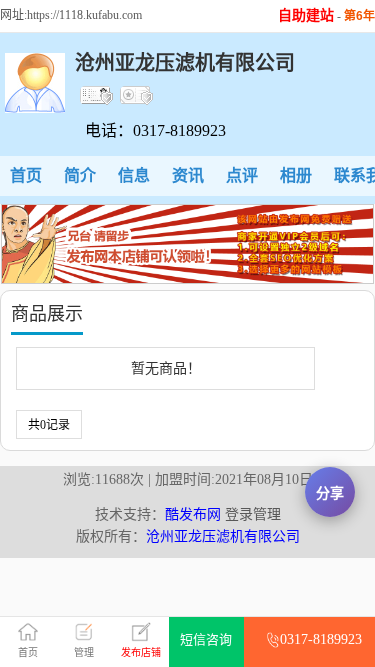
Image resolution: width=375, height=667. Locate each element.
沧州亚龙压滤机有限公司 (223, 536)
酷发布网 (193, 514)
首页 (26, 175)
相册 (296, 175)
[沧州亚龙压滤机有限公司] (35, 108)
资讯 (188, 175)
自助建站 (306, 15)
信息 (134, 175)
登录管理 (253, 514)
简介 (80, 175)
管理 (84, 652)
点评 (242, 175)
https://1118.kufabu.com (84, 15)
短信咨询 (206, 639)
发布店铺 (141, 652)
